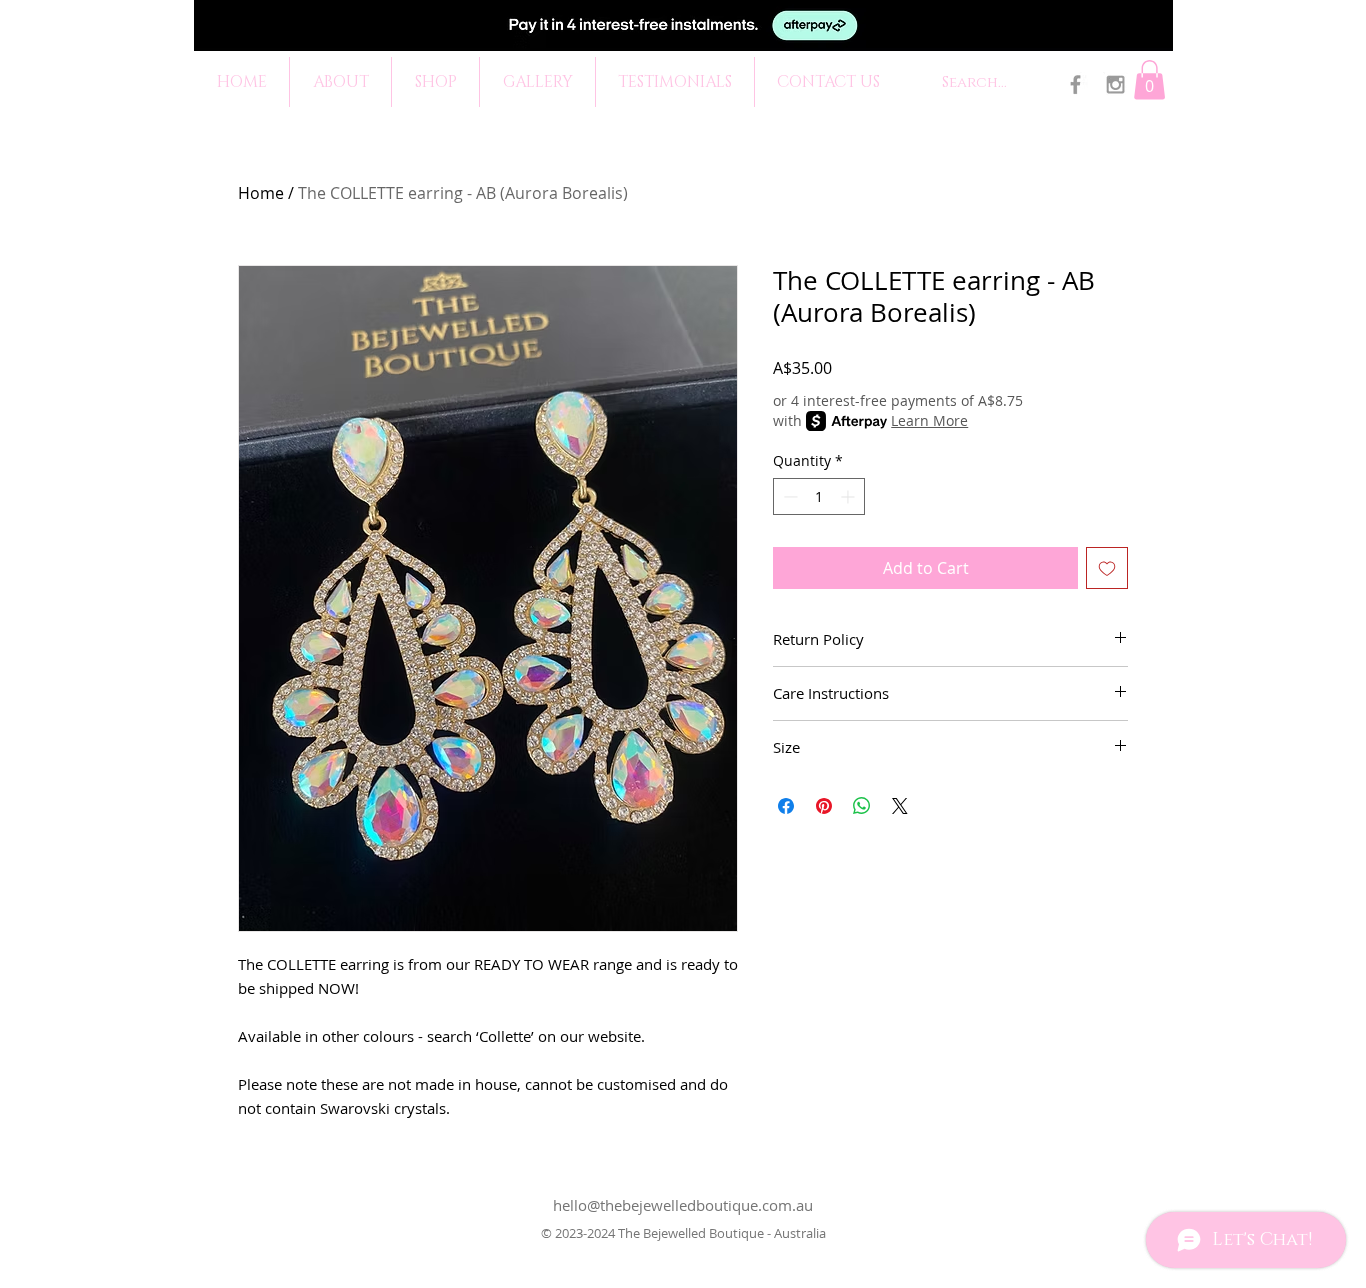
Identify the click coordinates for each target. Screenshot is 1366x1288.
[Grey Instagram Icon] (1115, 84)
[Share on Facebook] (786, 806)
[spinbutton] (819, 496)
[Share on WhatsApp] (862, 806)
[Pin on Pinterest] (824, 806)
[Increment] (849, 496)
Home (261, 193)
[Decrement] (788, 496)
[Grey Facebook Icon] (1075, 84)
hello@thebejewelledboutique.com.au (683, 1205)
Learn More (929, 420)
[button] (1149, 79)
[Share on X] (900, 806)
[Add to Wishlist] (1107, 568)
